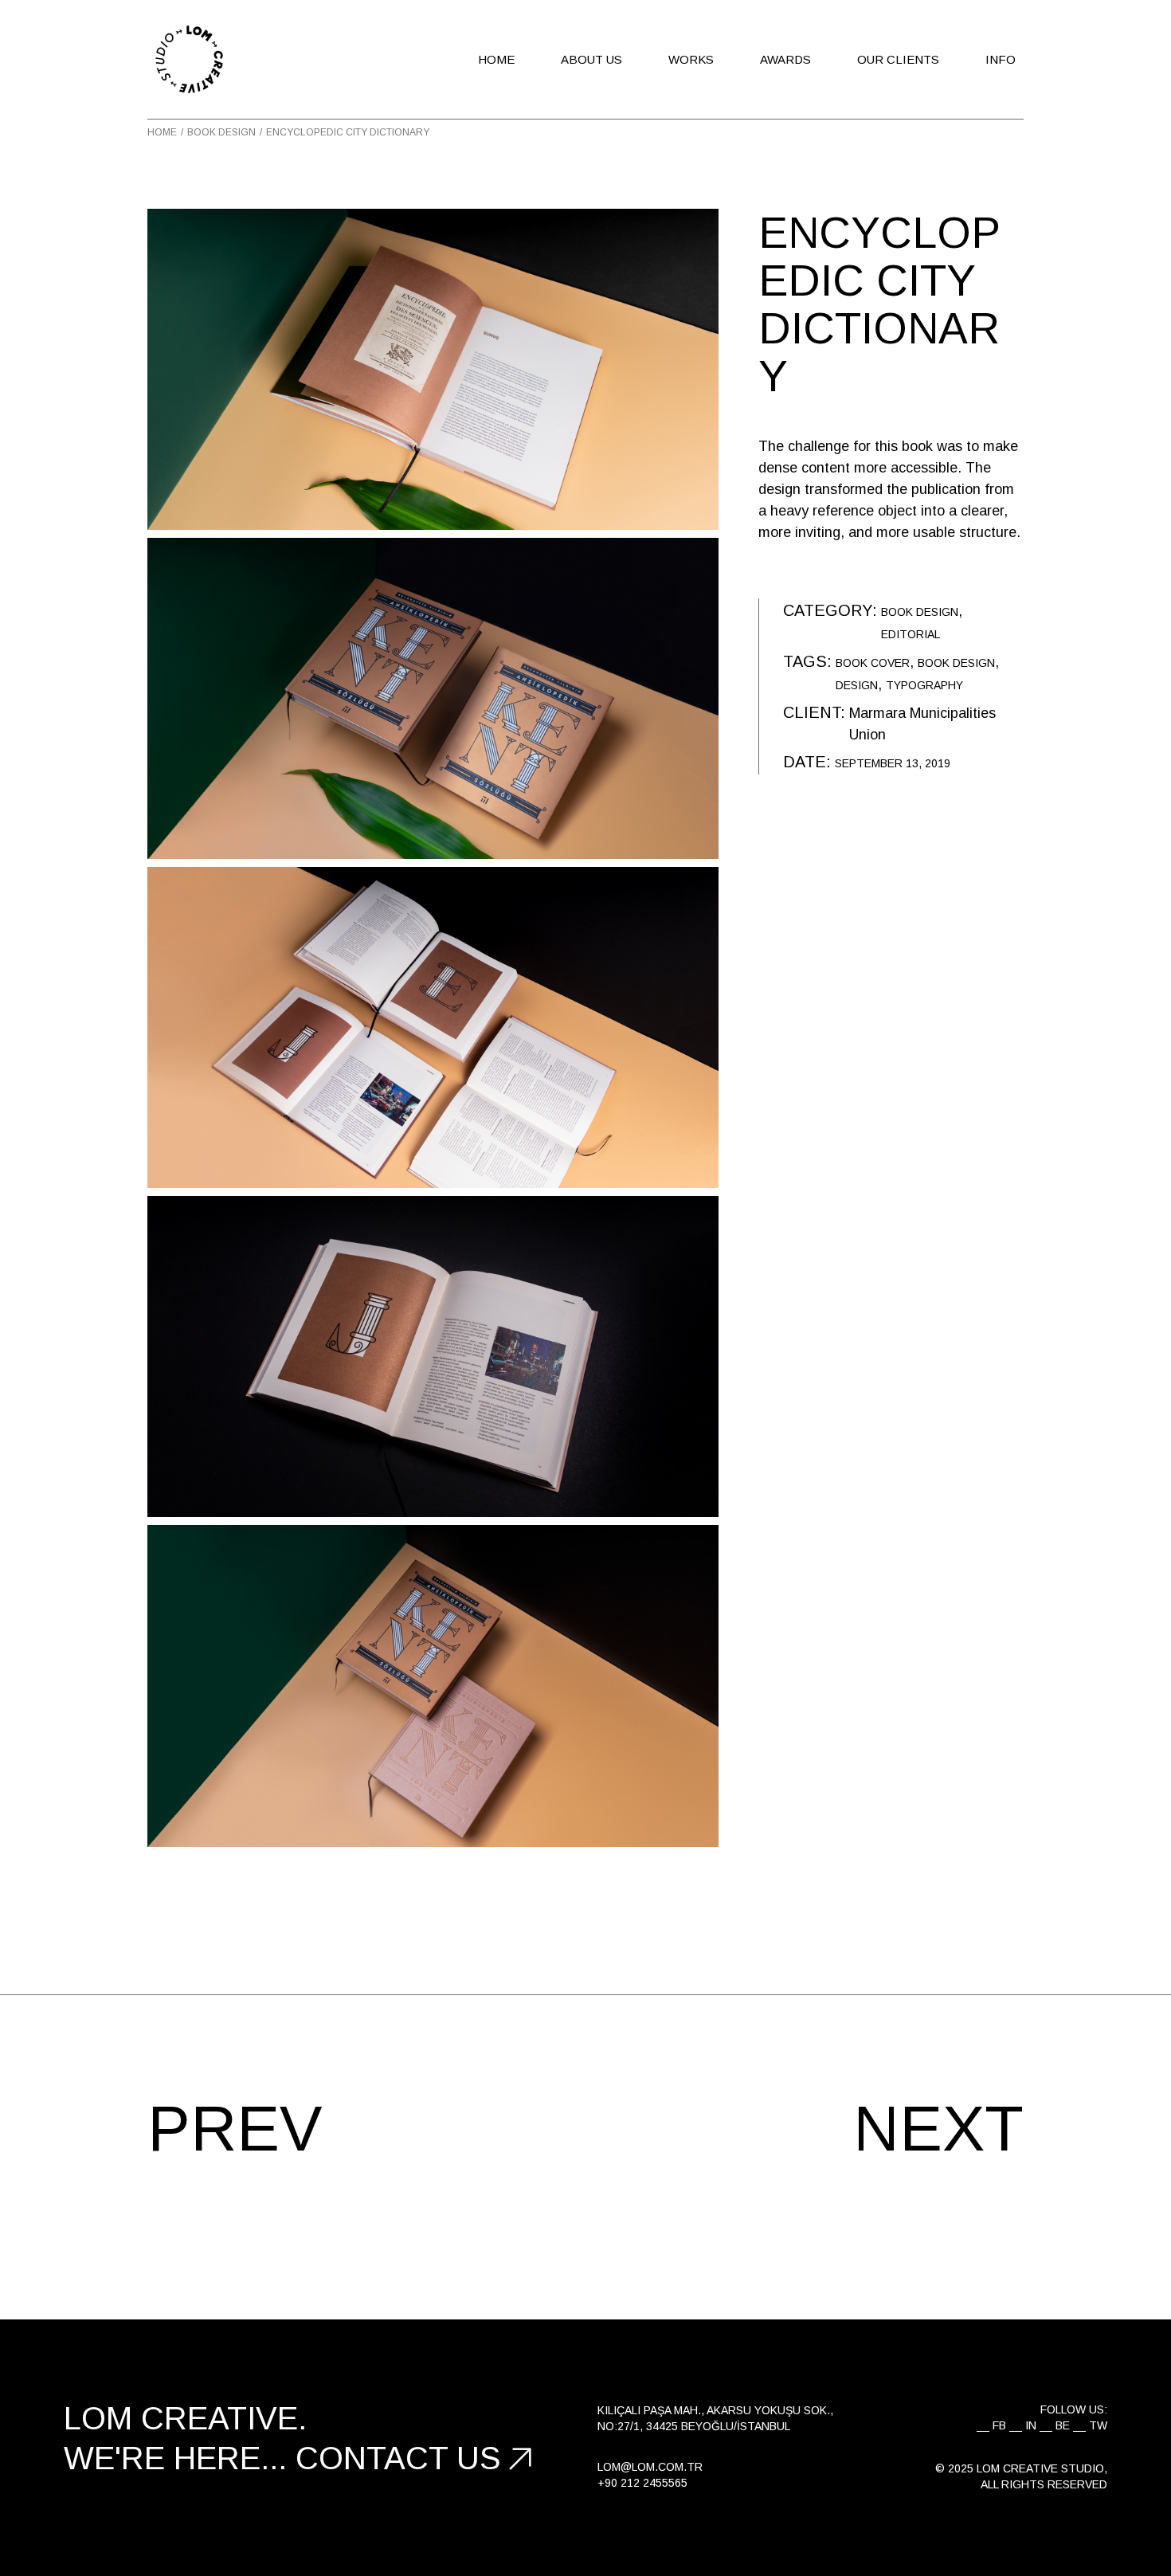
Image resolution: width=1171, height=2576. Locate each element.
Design (857, 685)
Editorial (911, 634)
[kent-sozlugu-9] (433, 1027)
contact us (398, 2458)
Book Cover (873, 663)
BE (1063, 2425)
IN (1031, 2425)
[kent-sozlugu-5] (433, 1357)
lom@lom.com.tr (650, 2467)
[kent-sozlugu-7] (433, 698)
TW (1098, 2425)
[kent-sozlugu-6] (433, 1686)
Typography (924, 685)
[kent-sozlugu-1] (433, 369)
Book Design (920, 612)
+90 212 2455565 (642, 2483)
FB (999, 2425)
